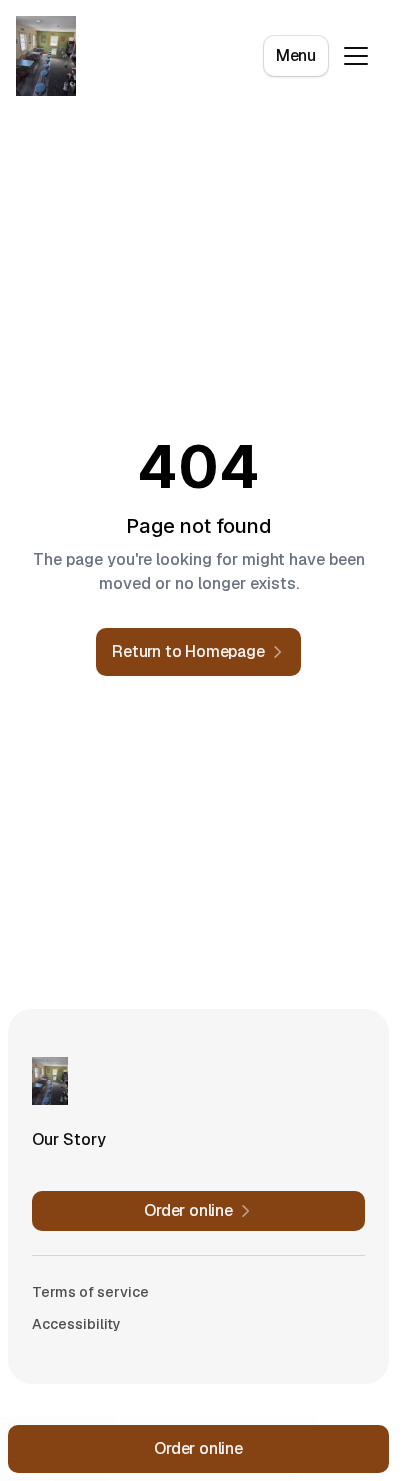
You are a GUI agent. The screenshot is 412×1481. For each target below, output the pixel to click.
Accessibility (76, 1324)
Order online (198, 1448)
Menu (296, 55)
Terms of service (90, 1292)
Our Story (69, 1139)
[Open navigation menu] (356, 56)
